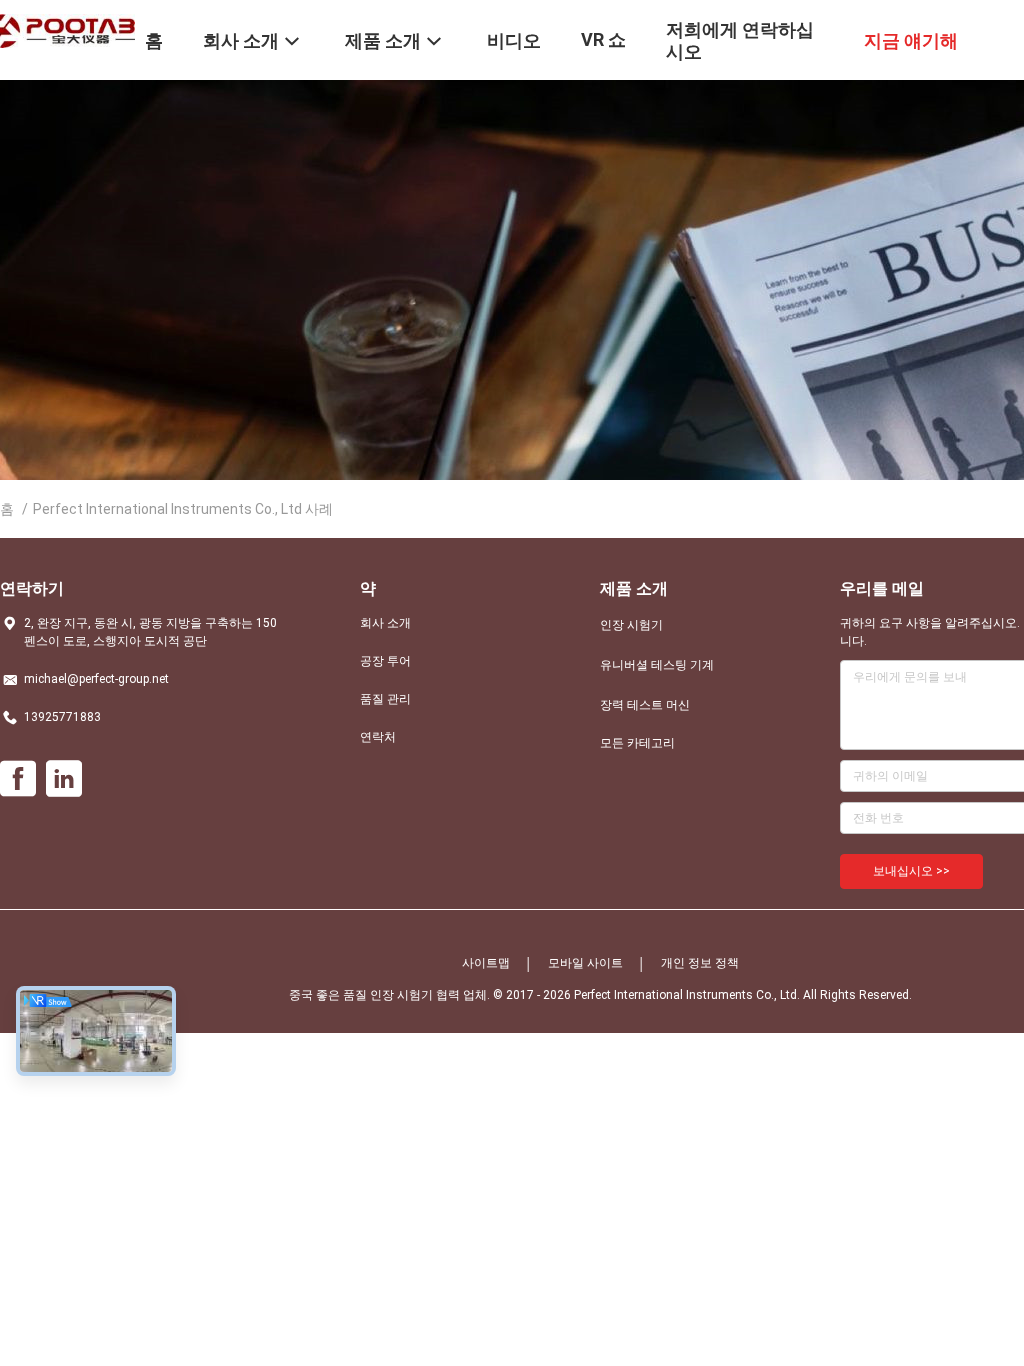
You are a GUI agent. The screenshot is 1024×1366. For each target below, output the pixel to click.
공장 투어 (385, 661)
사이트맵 (486, 963)
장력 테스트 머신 (645, 705)
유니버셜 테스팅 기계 (657, 665)
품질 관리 (385, 699)
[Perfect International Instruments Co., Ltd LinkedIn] (64, 779)
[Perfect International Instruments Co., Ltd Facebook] (18, 779)
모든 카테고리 (637, 743)
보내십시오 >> (911, 871)
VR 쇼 (603, 39)
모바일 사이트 (585, 963)
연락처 (378, 737)
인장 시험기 (631, 625)
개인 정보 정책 (700, 963)
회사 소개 (385, 623)
